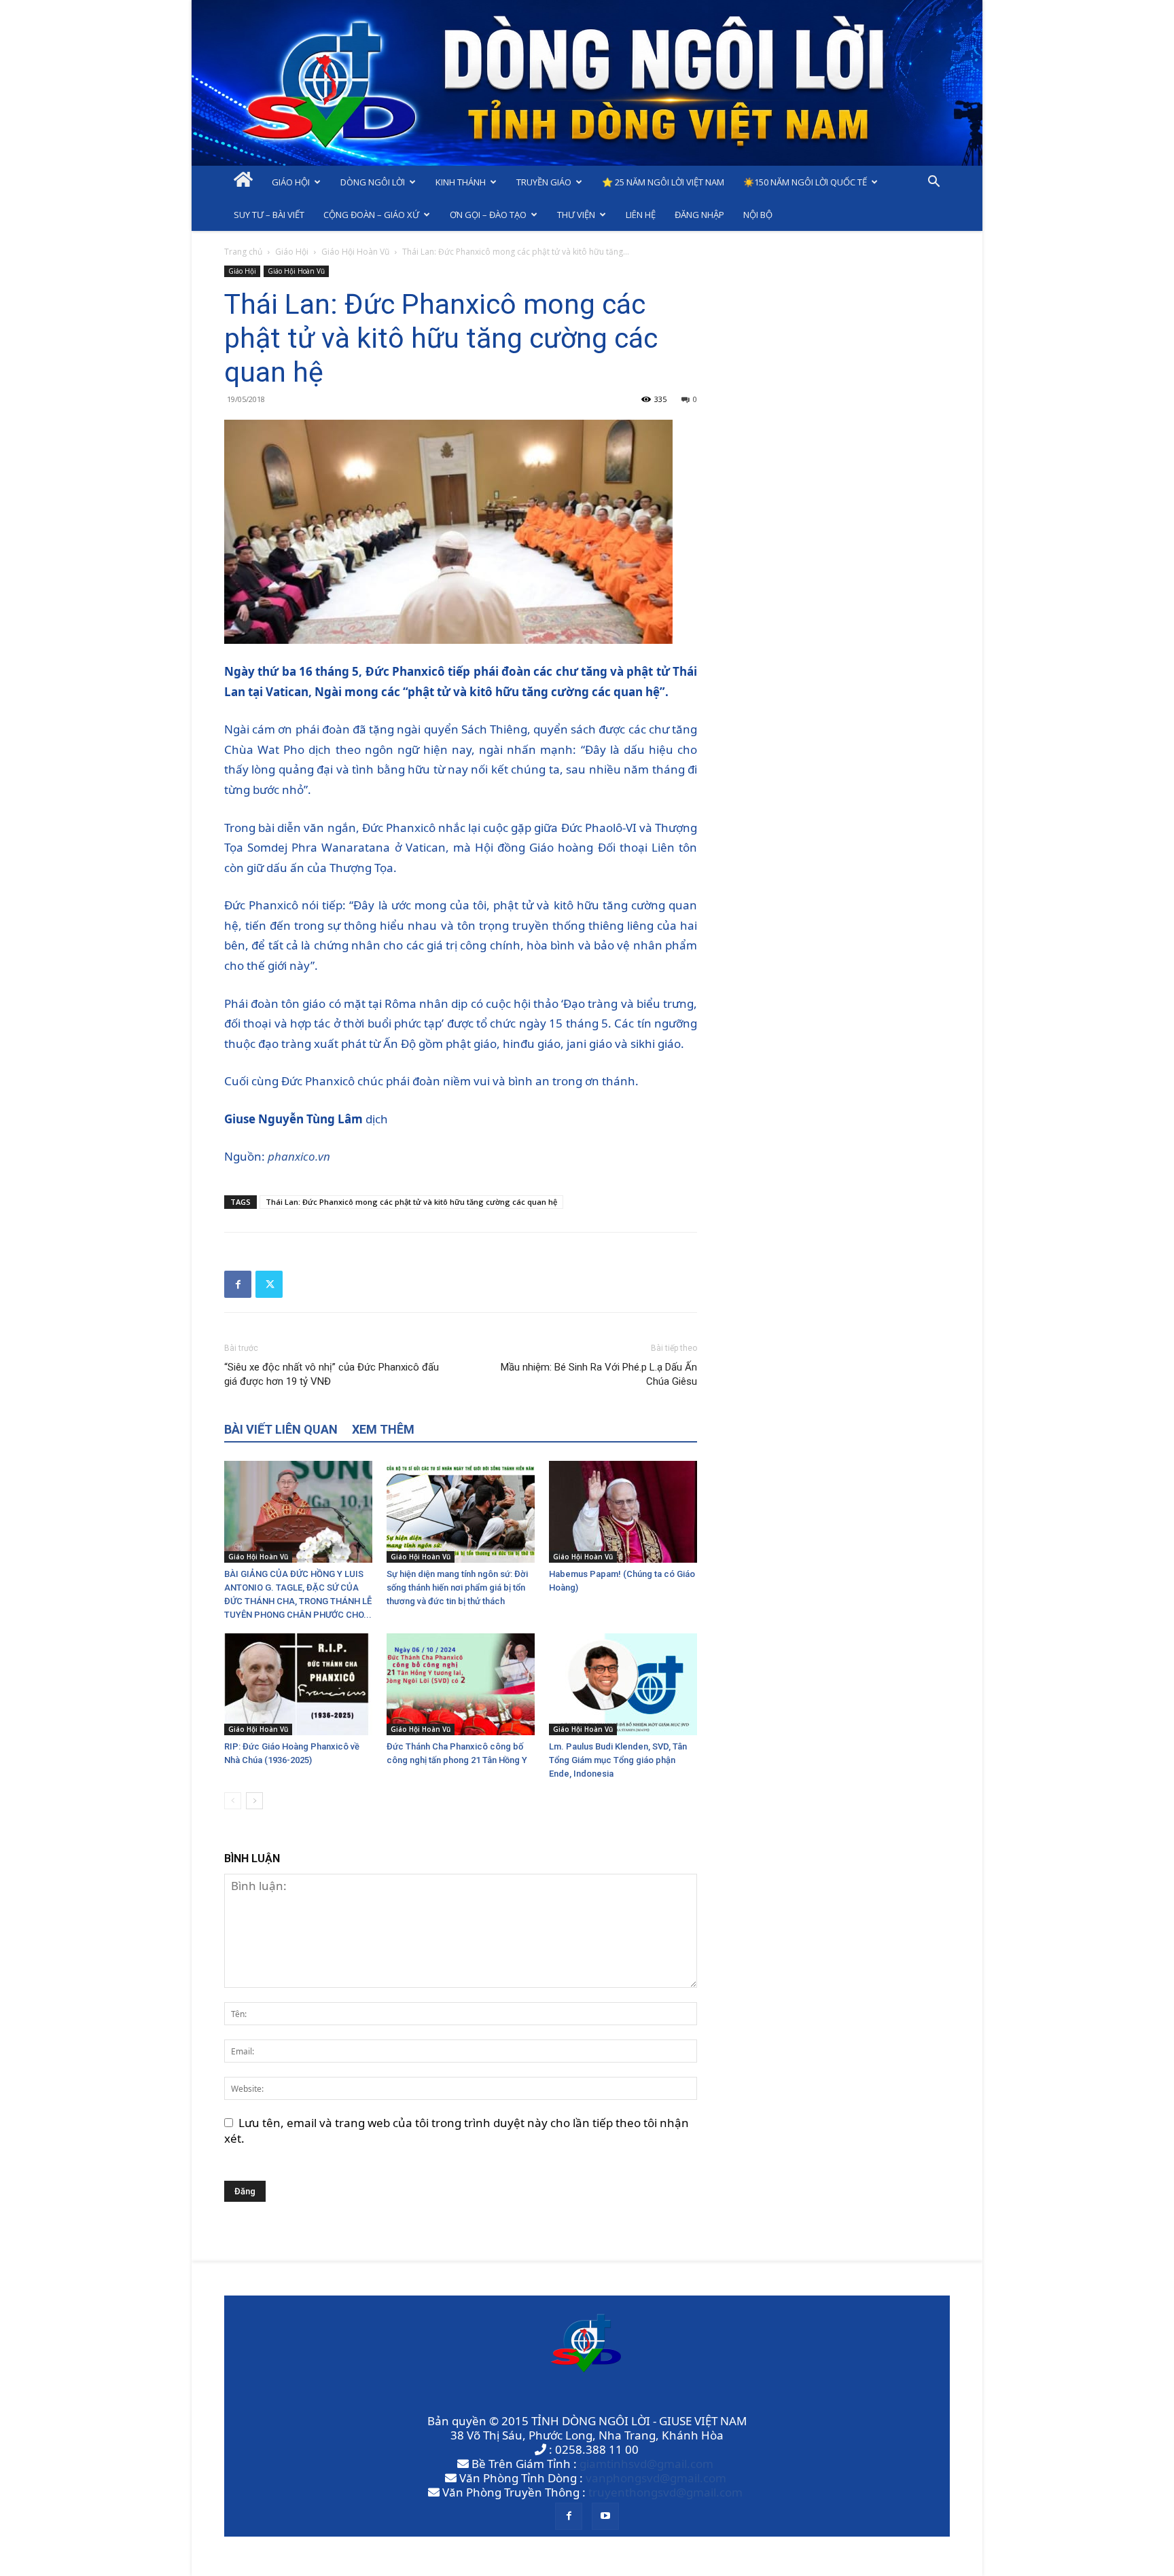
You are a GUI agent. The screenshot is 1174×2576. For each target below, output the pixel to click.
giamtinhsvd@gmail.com (646, 2464)
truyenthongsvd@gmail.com (665, 2492)
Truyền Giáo (544, 182)
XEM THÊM (383, 1429)
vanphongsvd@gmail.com (656, 2478)
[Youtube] (605, 2516)
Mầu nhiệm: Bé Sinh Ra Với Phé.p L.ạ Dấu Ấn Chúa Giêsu (599, 1374)
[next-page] (254, 1801)
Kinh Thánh (461, 182)
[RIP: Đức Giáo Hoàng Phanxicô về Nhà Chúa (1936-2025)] (298, 1684)
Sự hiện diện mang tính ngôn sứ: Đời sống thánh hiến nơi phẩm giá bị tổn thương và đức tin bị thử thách (457, 1588)
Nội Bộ (758, 215)
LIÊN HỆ (641, 215)
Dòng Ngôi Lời (373, 182)
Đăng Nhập (699, 215)
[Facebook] (238, 1284)
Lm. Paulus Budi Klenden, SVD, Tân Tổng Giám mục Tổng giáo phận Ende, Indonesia (618, 1760)
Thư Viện (576, 215)
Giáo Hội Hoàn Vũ (355, 252)
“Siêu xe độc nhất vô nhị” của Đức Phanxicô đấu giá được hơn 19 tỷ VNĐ (332, 1374)
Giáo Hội (291, 182)
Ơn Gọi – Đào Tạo (488, 215)
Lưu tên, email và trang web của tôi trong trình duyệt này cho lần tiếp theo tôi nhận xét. (457, 2130)
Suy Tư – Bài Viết (269, 215)
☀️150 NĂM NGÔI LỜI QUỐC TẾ (805, 182)
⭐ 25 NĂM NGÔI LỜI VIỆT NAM (663, 182)
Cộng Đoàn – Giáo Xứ (371, 215)
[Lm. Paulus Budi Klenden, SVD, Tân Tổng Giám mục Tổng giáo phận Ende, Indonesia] (623, 1684)
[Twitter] (269, 1284)
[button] (933, 182)
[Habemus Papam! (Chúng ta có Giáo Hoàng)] (623, 1512)
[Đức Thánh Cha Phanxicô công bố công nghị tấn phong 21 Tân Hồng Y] (461, 1684)
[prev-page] (233, 1801)
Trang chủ (243, 252)
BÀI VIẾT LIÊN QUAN (281, 1429)
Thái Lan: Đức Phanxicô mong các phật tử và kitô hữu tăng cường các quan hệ (411, 1202)
